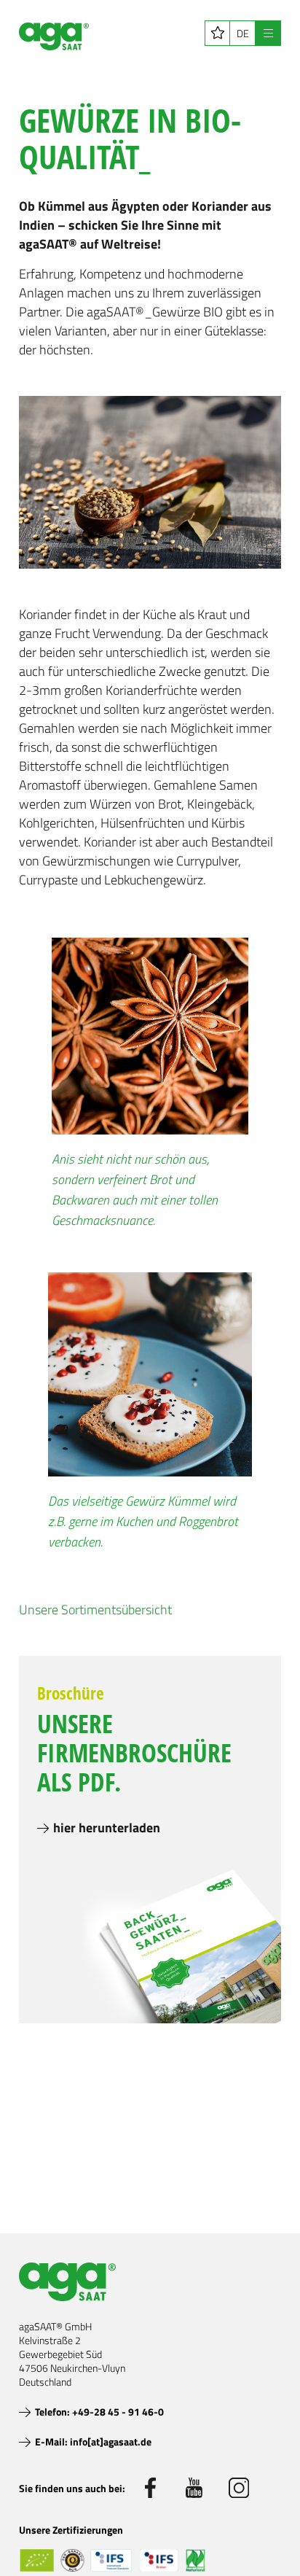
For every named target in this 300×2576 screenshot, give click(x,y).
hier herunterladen (107, 1828)
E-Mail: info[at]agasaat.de (93, 2441)
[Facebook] (150, 2488)
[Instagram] (239, 2488)
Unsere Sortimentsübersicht (95, 1610)
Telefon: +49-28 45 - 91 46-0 (99, 2412)
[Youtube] (194, 2488)
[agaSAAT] (54, 36)
